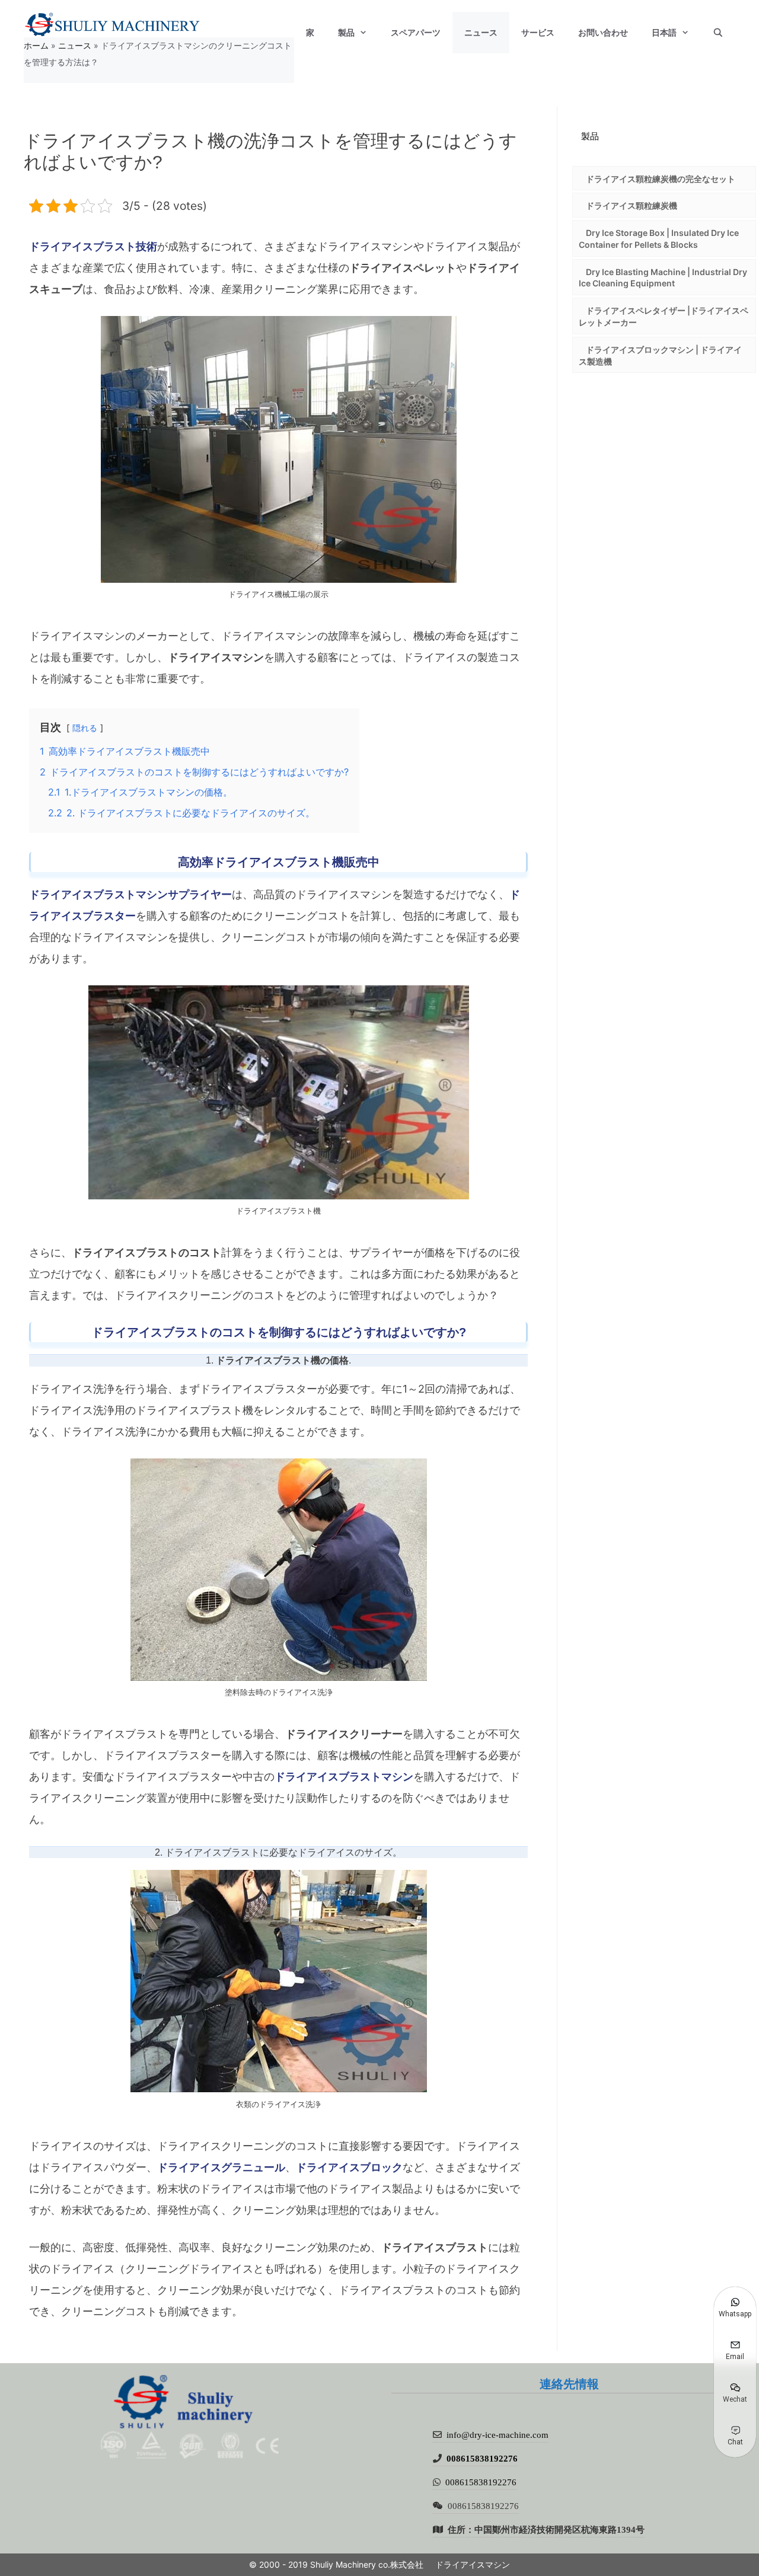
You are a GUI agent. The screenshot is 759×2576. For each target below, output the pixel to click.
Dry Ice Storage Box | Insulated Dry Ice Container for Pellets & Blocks (659, 239)
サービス (538, 33)
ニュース (481, 33)
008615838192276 (482, 2458)
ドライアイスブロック (349, 2167)
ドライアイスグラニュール (221, 2167)
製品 (346, 33)
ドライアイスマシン (473, 2564)
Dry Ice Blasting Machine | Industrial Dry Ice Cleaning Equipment (663, 278)
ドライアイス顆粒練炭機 (632, 205)
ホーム (36, 45)
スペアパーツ (416, 33)
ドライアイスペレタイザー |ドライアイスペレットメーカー (664, 316)
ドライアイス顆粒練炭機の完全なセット (661, 179)
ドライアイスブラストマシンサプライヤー (130, 894)
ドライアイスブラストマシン (344, 1777)
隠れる (85, 728)
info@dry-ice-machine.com (498, 2435)
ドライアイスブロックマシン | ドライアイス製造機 (660, 355)
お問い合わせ (603, 33)
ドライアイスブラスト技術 (93, 246)
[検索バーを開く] (718, 33)
